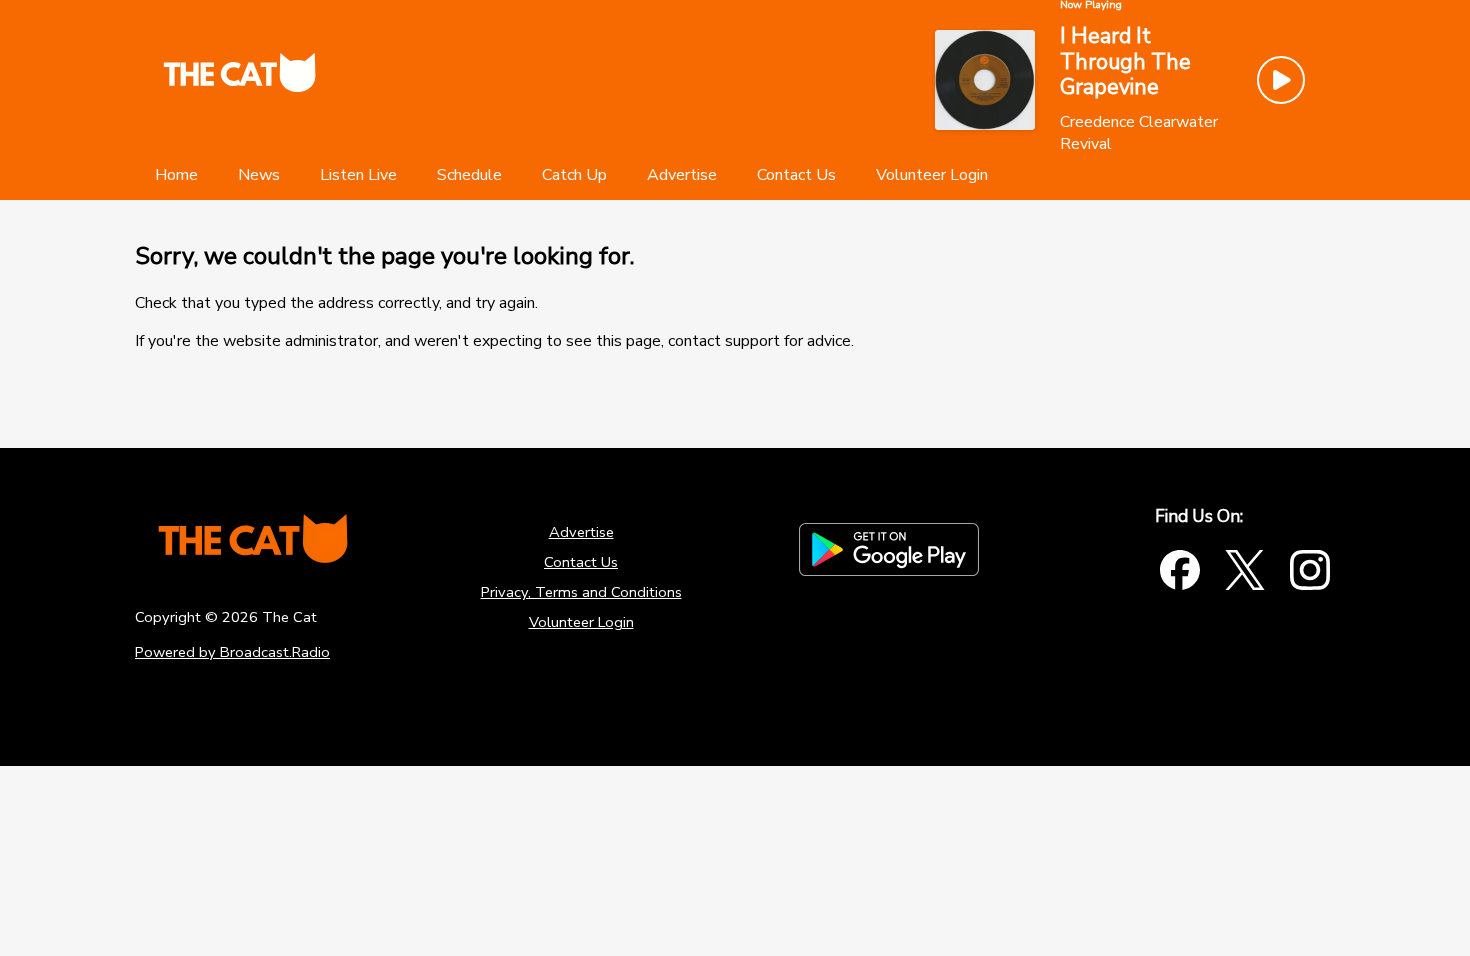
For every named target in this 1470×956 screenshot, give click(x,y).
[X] (1245, 570)
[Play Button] (1281, 80)
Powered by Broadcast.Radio (232, 652)
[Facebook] (1180, 570)
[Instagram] (1310, 570)
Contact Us (581, 562)
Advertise (581, 532)
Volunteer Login (581, 622)
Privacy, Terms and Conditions (581, 592)
